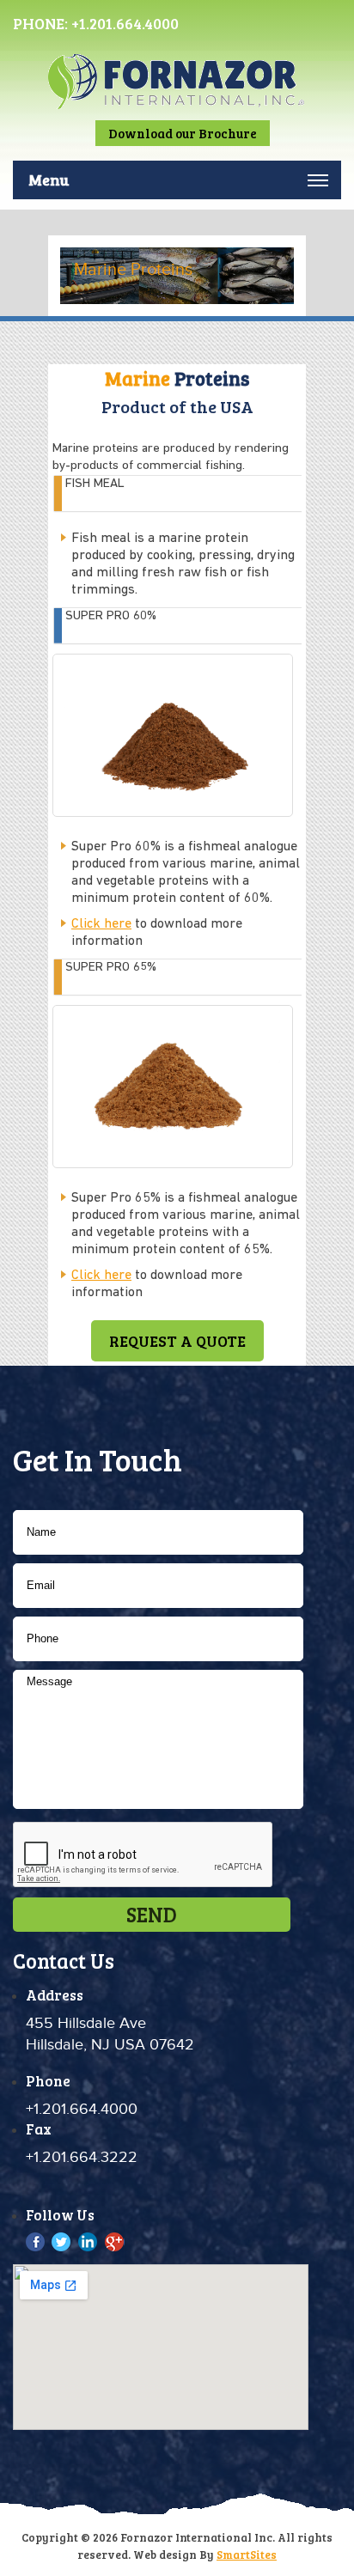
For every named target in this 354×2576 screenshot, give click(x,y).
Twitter (62, 2242)
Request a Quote (177, 1341)
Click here (101, 924)
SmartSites (247, 2555)
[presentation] (143, 1855)
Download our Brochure (183, 133)
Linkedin (88, 2242)
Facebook (37, 2242)
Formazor (177, 97)
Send (152, 1914)
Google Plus (114, 2242)
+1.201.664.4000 (125, 23)
